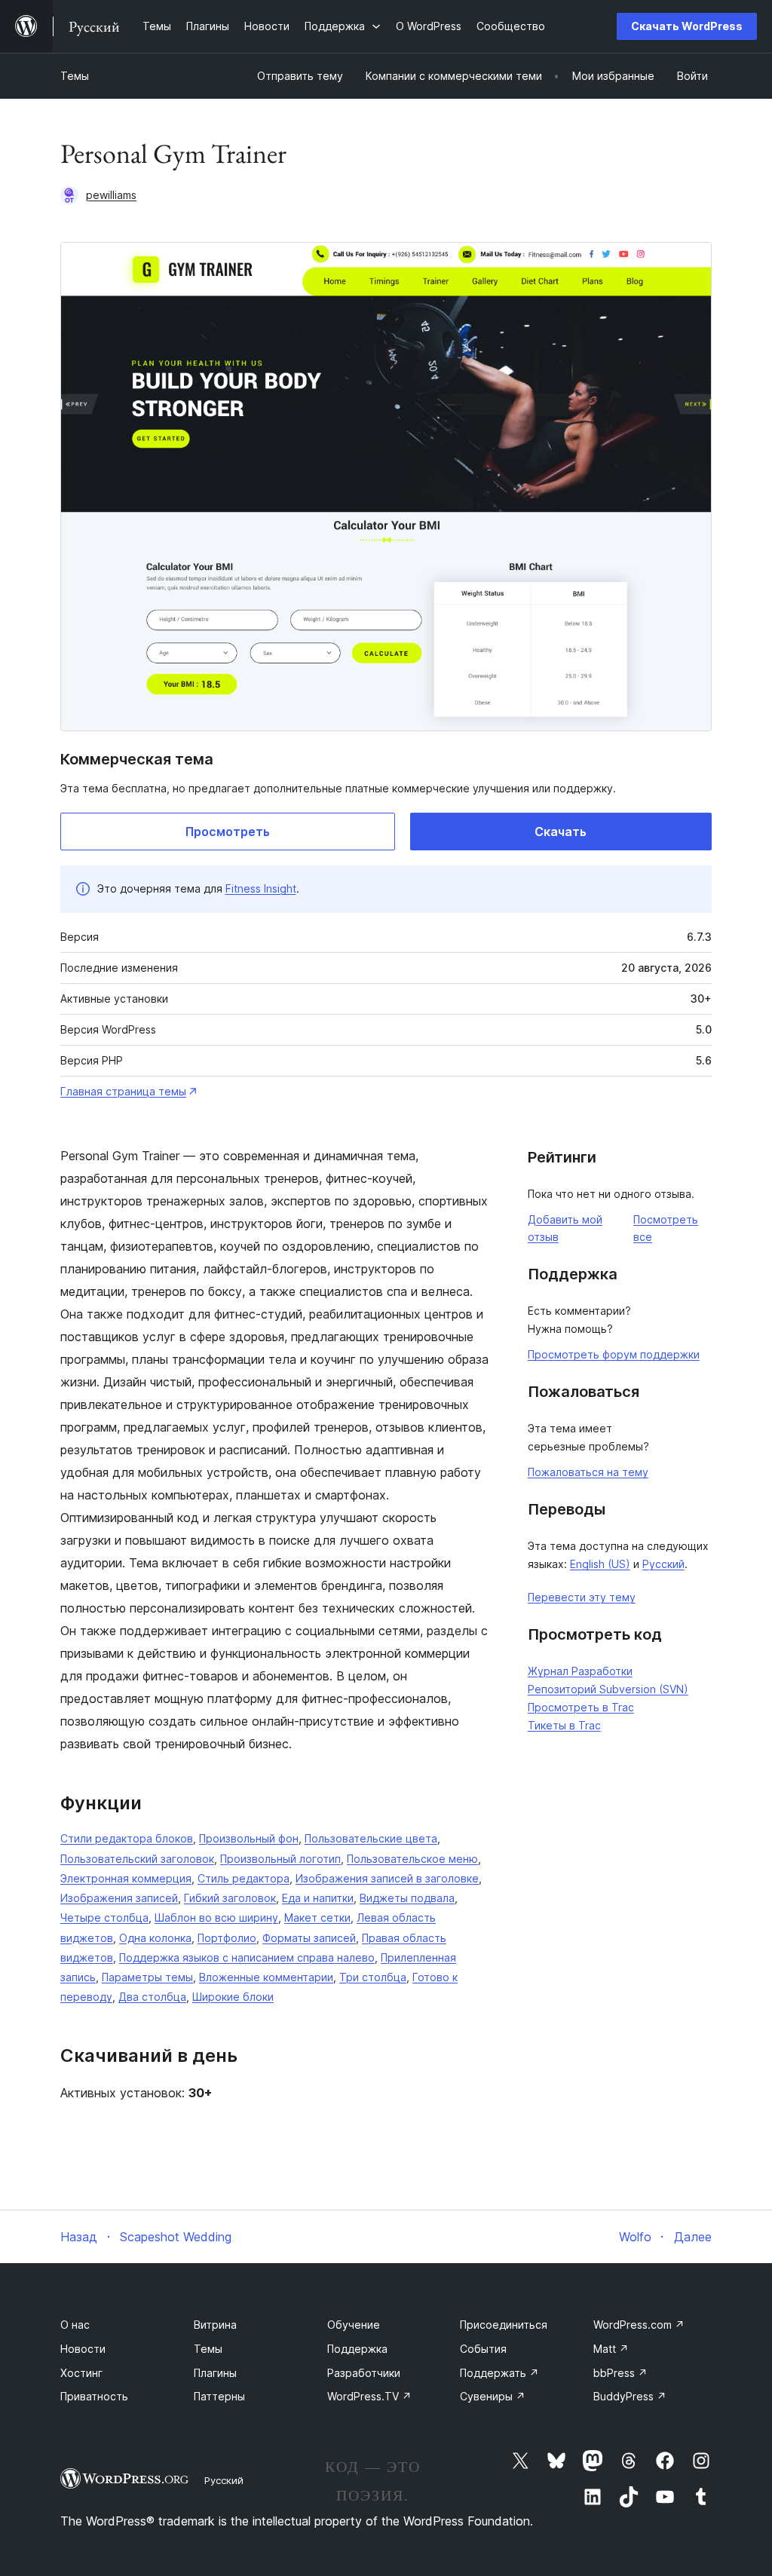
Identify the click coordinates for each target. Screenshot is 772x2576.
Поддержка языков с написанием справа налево (247, 1957)
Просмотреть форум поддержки (614, 1354)
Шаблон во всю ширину (216, 1917)
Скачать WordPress (687, 26)
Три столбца (373, 1977)
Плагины (215, 2373)
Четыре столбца (104, 1917)
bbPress (620, 2373)
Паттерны (219, 2396)
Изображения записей (119, 1898)
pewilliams (111, 195)
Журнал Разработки (580, 1671)
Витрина (215, 2325)
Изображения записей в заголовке (387, 1878)
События (483, 2349)
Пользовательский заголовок (137, 1859)
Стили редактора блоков (127, 1838)
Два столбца (152, 1997)
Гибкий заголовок (230, 1898)
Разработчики (364, 2373)
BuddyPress (630, 2396)
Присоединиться (504, 2325)
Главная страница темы (123, 1091)
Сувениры (493, 2396)
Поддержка (357, 2349)
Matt (611, 2349)
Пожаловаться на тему (588, 1472)
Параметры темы (147, 1977)
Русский (663, 1564)
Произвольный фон (249, 1838)
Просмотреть (228, 832)
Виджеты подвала (407, 1898)
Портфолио (227, 1938)
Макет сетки (317, 1917)
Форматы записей (309, 1938)
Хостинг (81, 2373)
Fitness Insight (261, 888)
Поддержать (499, 2373)
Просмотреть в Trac (581, 1707)
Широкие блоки (233, 1997)
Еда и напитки (318, 1898)
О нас (75, 2325)
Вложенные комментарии (266, 1977)
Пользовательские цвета (371, 1838)
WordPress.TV (369, 2396)
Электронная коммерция (126, 1878)
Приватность (94, 2396)
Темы (75, 76)
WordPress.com (639, 2325)
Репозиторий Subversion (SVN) (608, 1689)
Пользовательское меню (412, 1859)
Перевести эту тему (582, 1597)
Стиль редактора (244, 1878)
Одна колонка (155, 1938)
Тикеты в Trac (564, 1725)
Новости (83, 2349)
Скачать (561, 832)
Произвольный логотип (280, 1859)
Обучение (354, 2325)
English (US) (600, 1564)
